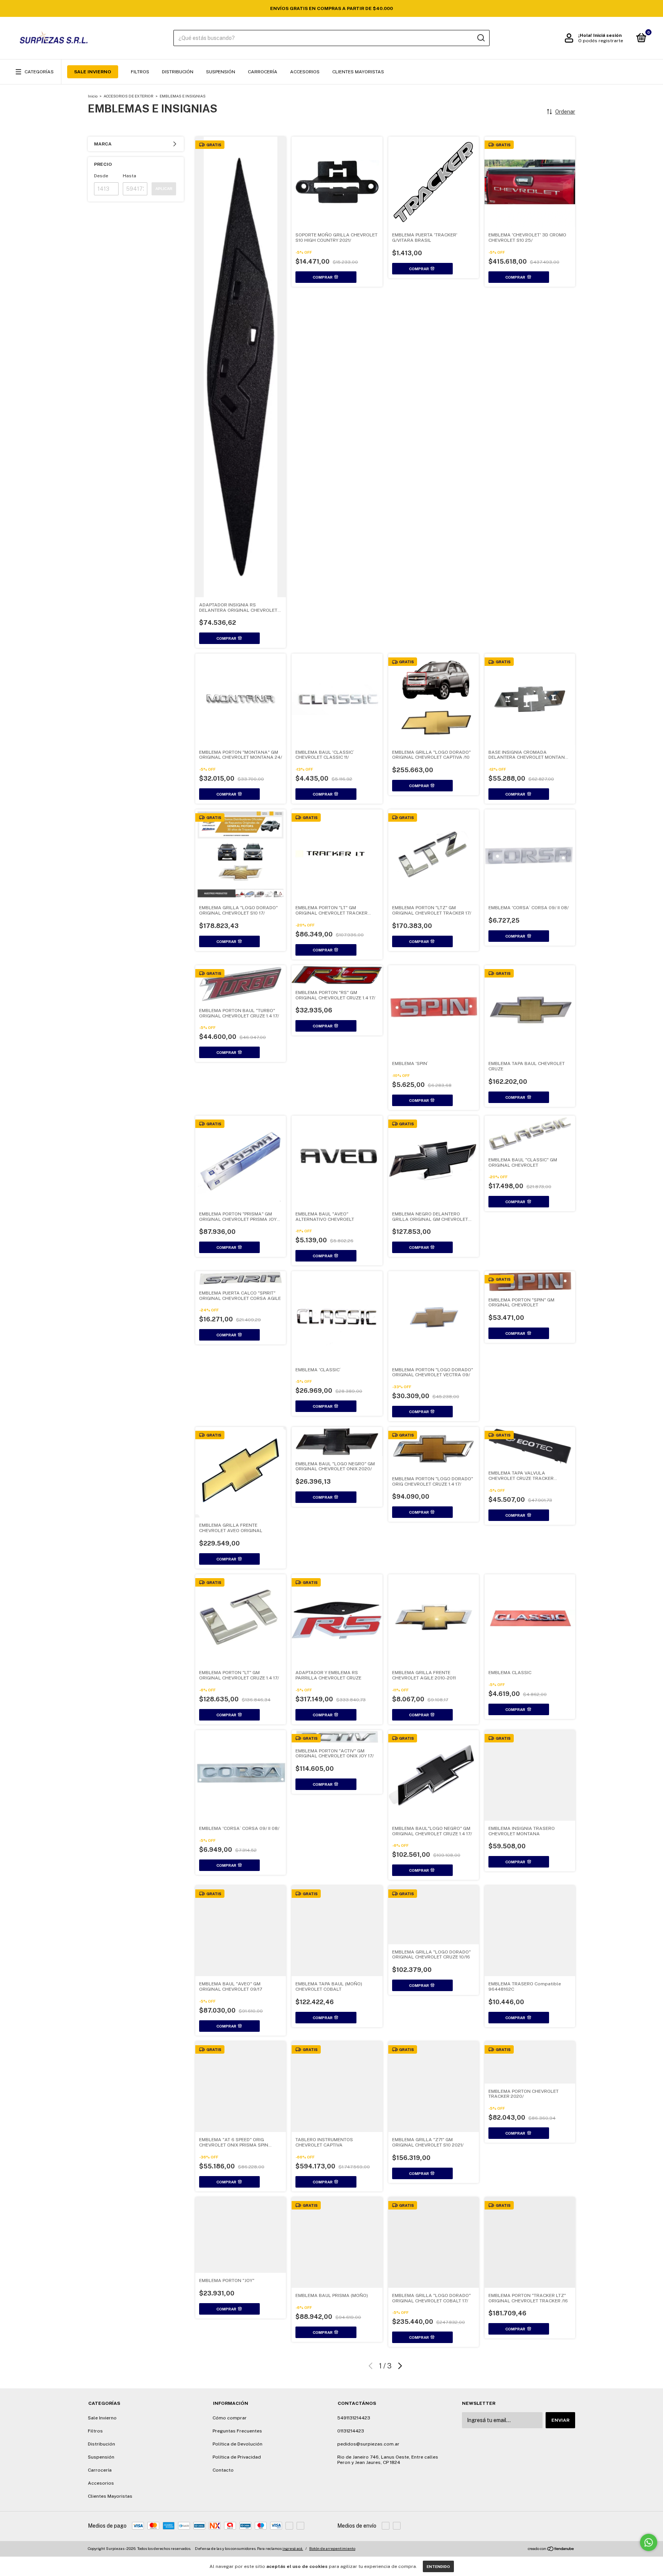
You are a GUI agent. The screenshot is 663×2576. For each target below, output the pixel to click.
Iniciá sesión (607, 35)
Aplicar (164, 189)
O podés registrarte (601, 41)
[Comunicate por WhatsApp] (649, 2542)
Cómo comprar (230, 2418)
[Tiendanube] (551, 2550)
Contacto (223, 2470)
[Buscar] (481, 38)
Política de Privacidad (237, 2457)
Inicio (93, 96)
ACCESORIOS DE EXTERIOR (129, 96)
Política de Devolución (237, 2444)
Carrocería (263, 72)
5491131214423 (354, 2418)
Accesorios (305, 72)
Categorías (39, 72)
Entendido (438, 2566)
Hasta (129, 176)
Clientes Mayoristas (358, 72)
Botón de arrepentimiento (332, 2548)
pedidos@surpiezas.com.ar (368, 2444)
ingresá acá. (293, 2548)
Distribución (178, 72)
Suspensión (221, 72)
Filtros (140, 72)
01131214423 (351, 2431)
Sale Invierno (93, 72)
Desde (101, 176)
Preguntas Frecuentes (237, 2431)
